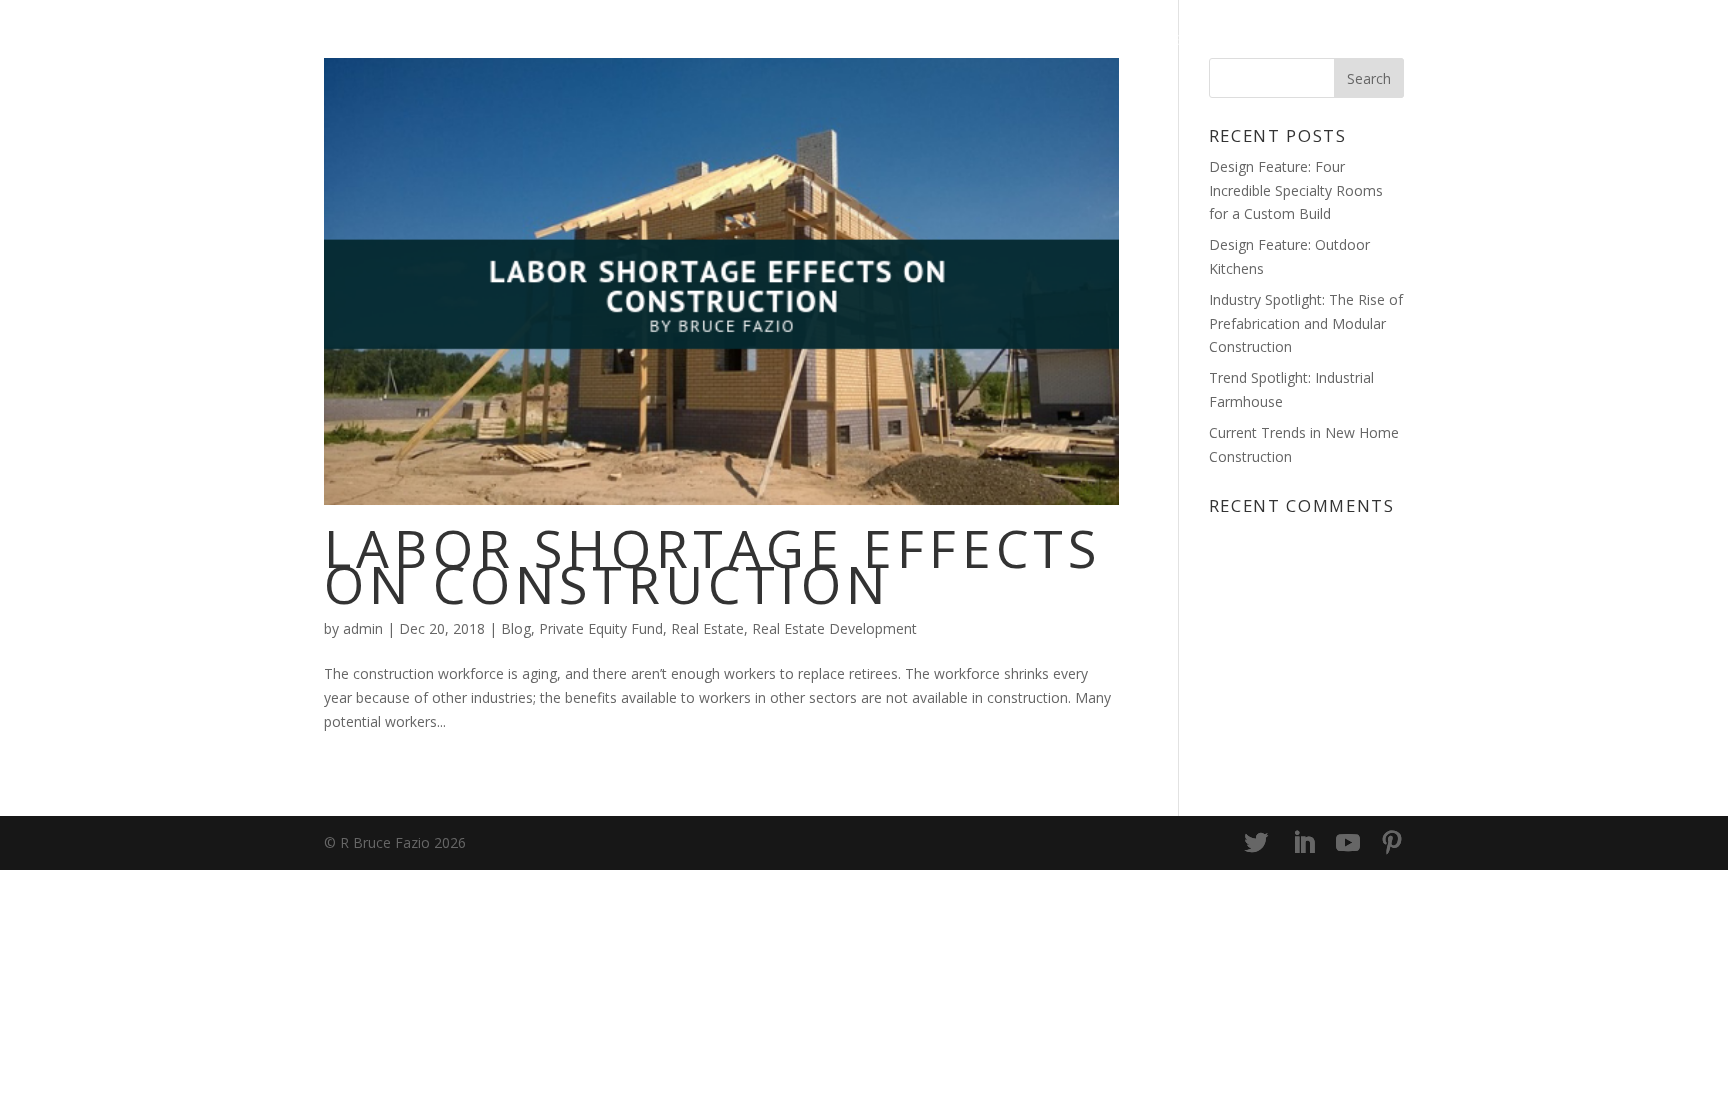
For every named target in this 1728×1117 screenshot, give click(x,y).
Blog (1162, 41)
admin (363, 628)
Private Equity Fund (601, 628)
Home (1084, 41)
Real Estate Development (834, 628)
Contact (1359, 41)
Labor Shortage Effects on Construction (712, 565)
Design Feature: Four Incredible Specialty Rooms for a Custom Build (1296, 190)
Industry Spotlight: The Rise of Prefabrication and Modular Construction (1306, 323)
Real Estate (707, 628)
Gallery (1251, 41)
